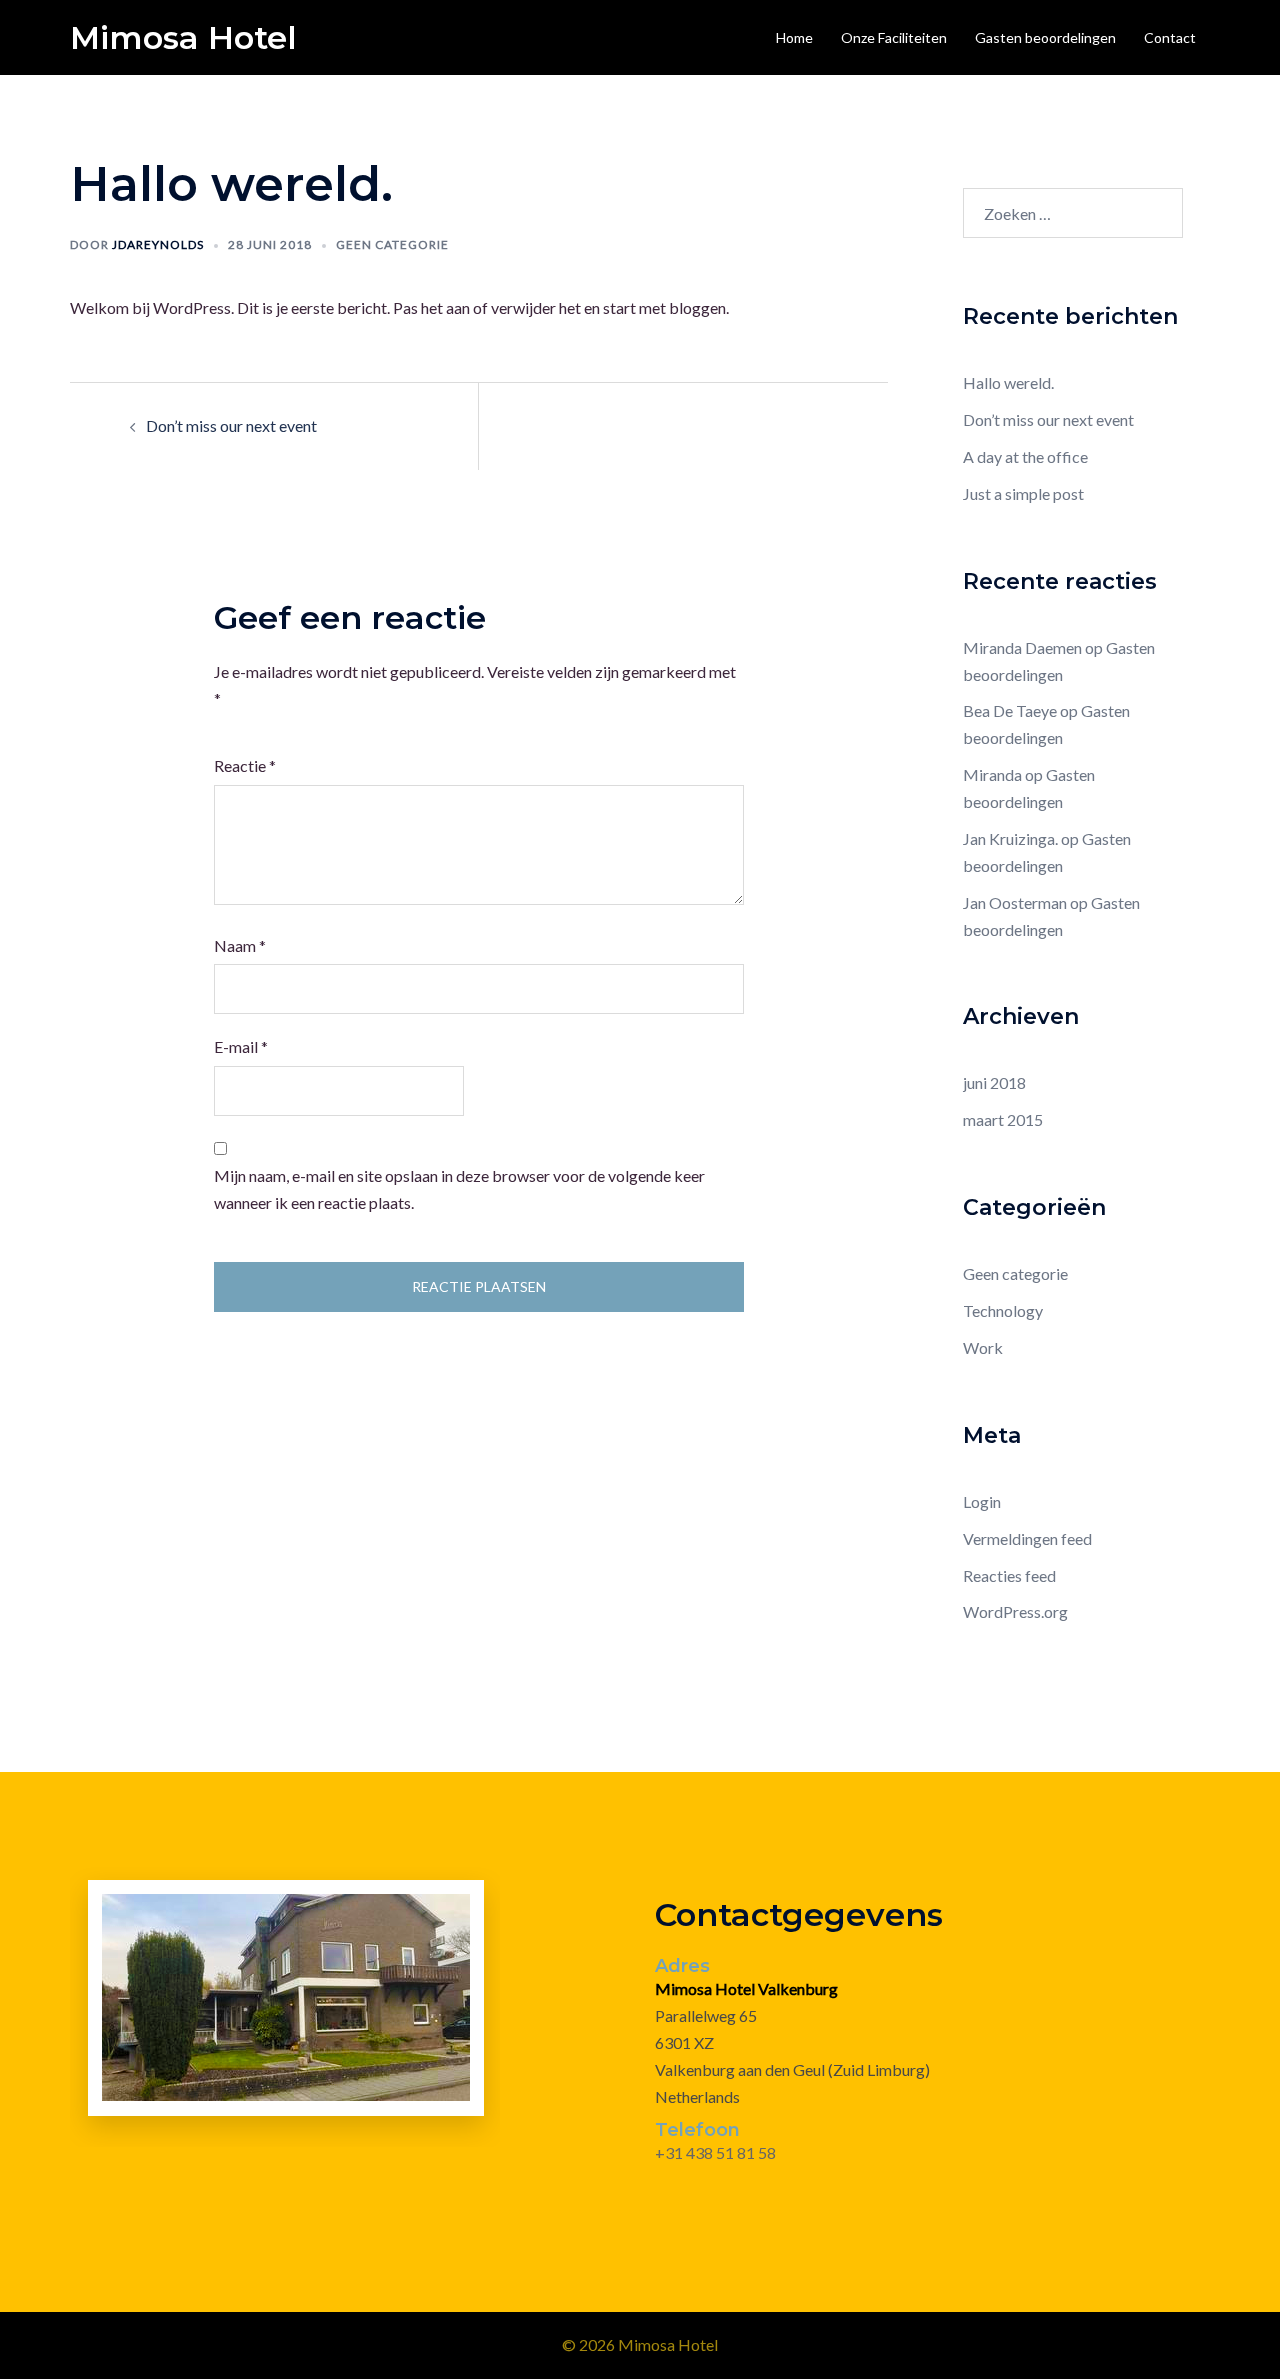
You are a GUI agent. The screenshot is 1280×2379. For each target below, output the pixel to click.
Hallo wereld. (1008, 382)
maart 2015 (1003, 1119)
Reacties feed (1009, 1575)
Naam (240, 945)
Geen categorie (392, 244)
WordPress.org (1015, 1611)
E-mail (241, 1046)
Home (794, 37)
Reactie (245, 765)
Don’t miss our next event (231, 425)
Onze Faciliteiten (894, 37)
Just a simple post (1023, 493)
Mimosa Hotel (183, 37)
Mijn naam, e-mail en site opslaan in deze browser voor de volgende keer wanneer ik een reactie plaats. (459, 1189)
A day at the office (1025, 456)
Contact (1170, 37)
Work (983, 1347)
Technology (1003, 1310)
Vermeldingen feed (1027, 1538)
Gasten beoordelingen (1045, 37)
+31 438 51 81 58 (715, 2152)
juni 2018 (994, 1082)
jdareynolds (158, 244)
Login (982, 1501)
